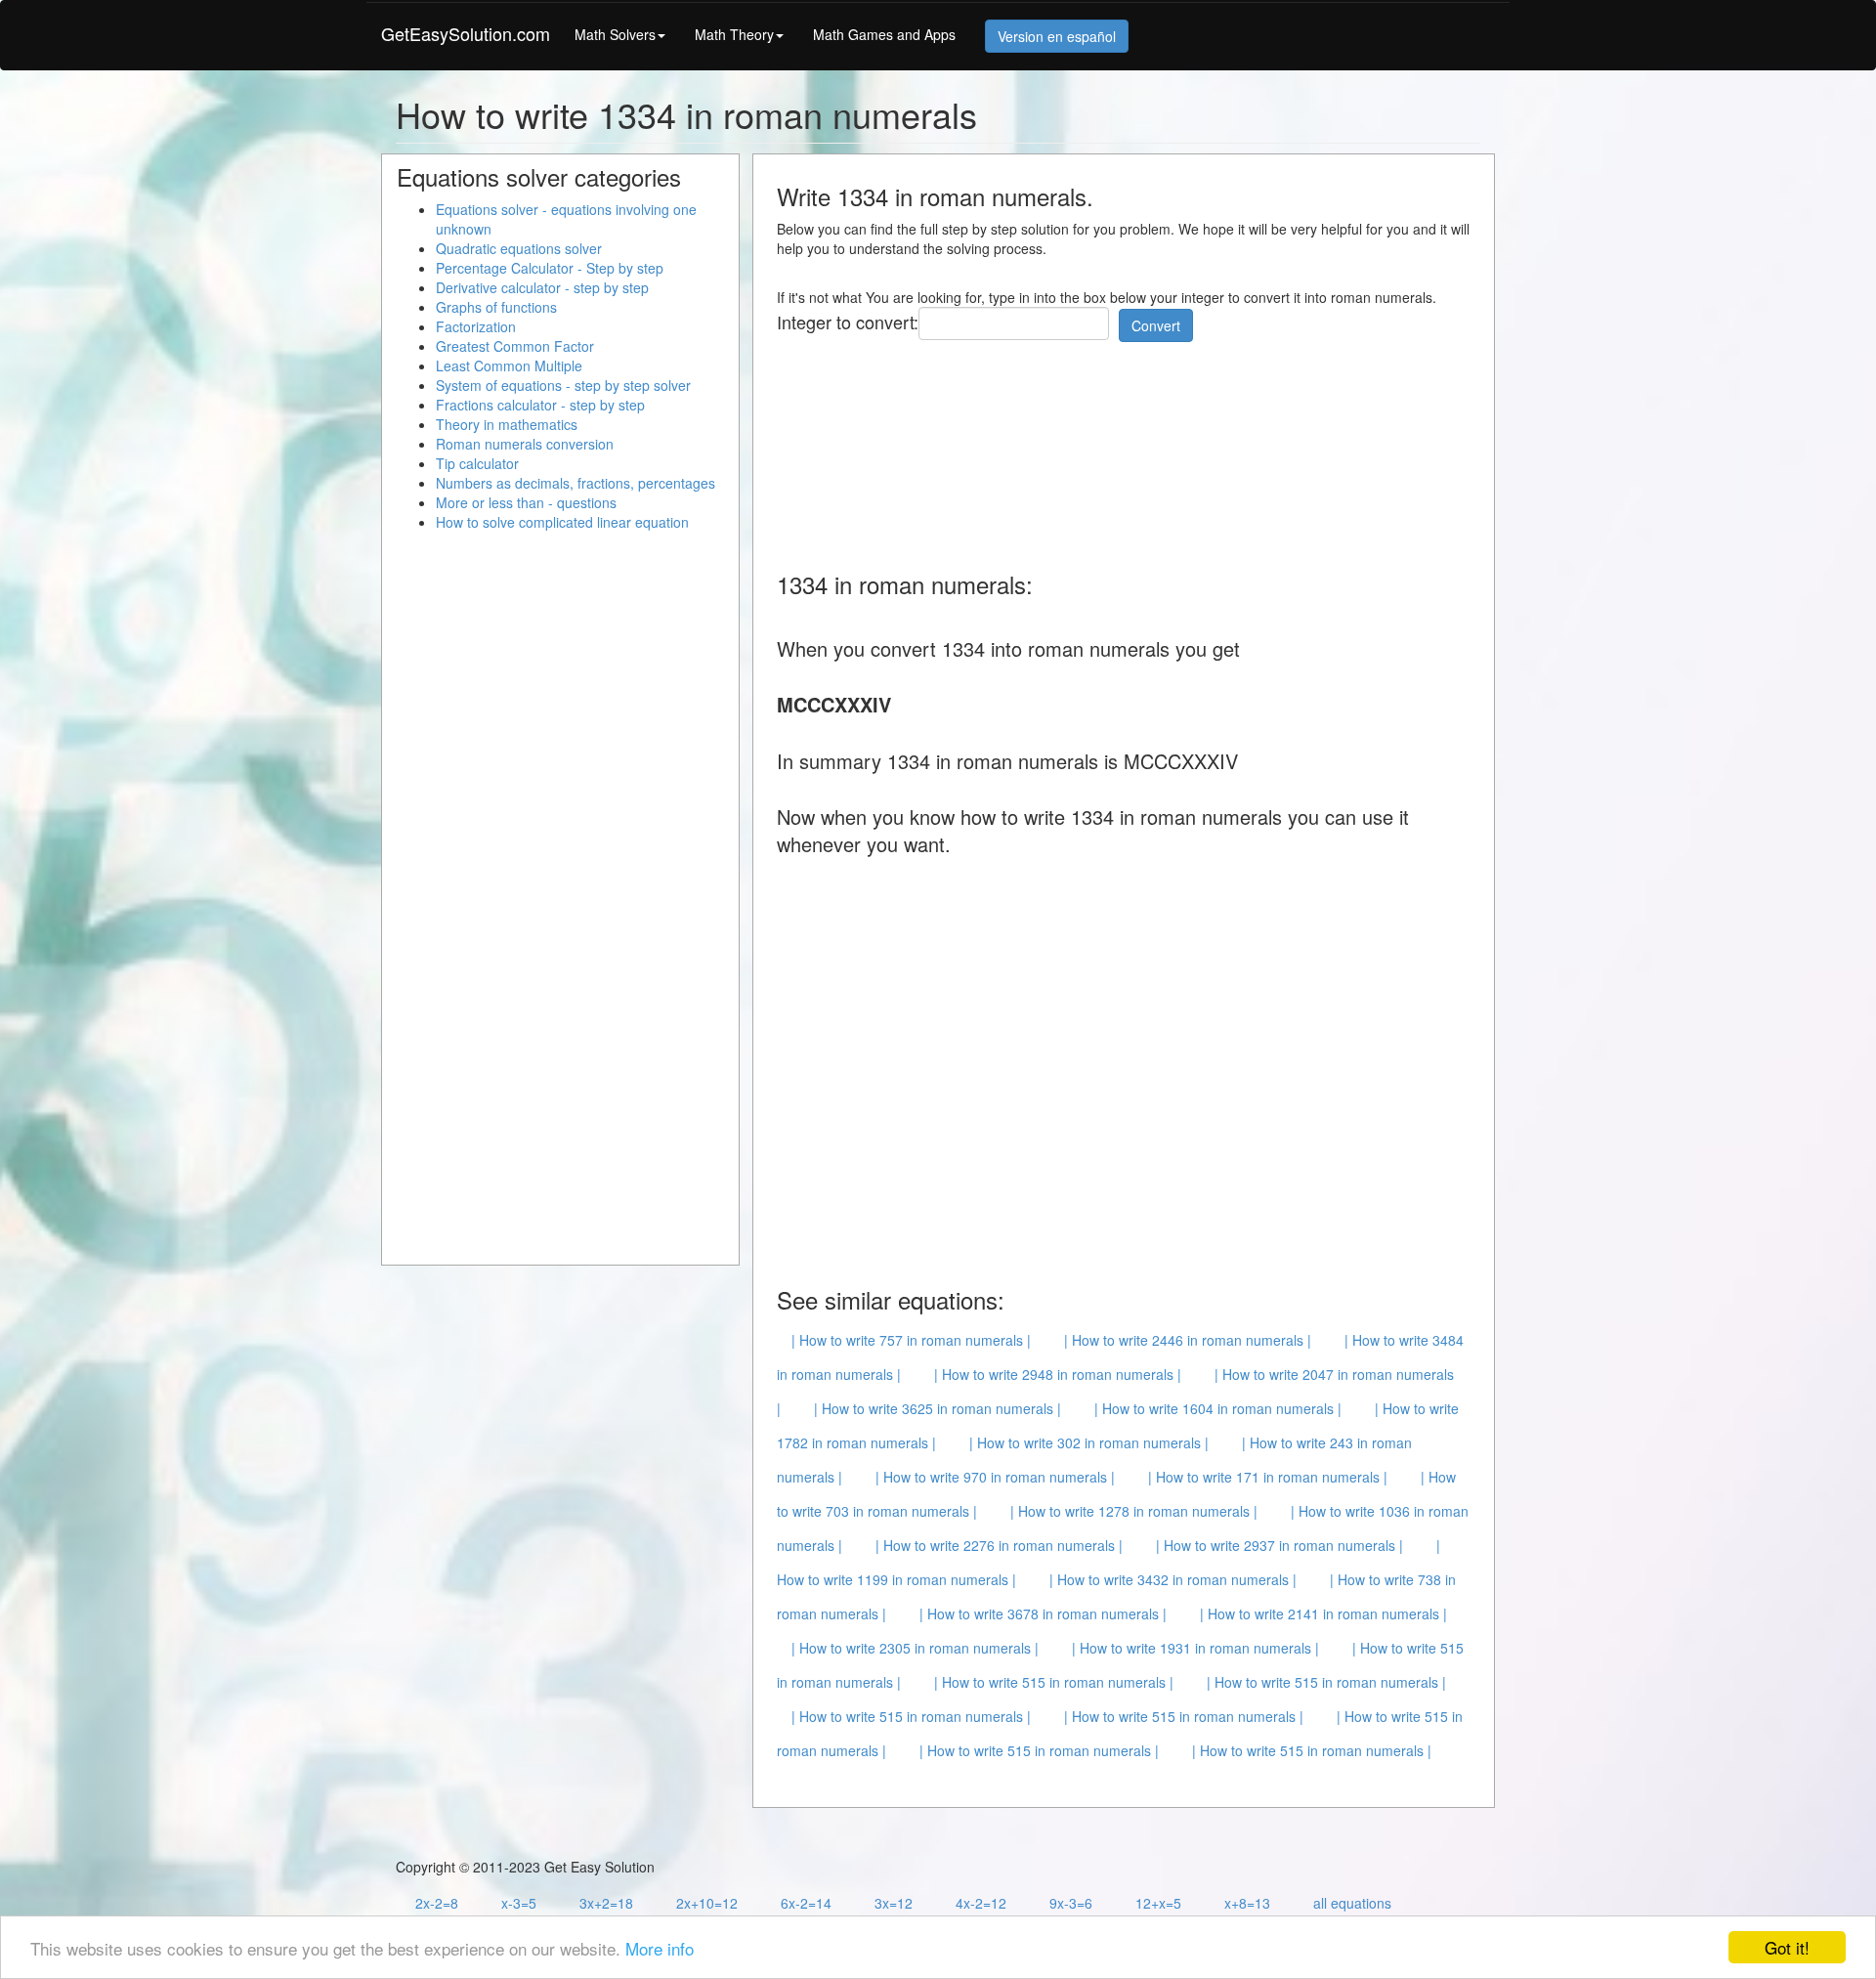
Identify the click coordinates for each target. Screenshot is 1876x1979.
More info (660, 1948)
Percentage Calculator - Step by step (550, 268)
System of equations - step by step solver (563, 385)
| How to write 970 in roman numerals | (995, 1477)
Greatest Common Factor (515, 346)
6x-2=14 (806, 1903)
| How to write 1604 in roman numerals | (1218, 1408)
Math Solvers (615, 34)
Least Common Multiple (509, 366)
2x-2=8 (437, 1903)
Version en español (1057, 36)
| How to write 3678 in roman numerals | (1043, 1613)
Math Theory (734, 34)
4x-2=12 (981, 1903)
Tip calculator (477, 463)
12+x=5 (1158, 1903)
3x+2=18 (606, 1903)
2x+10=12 (707, 1903)
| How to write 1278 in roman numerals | (1134, 1511)
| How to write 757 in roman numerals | (911, 1340)
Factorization (476, 326)
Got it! (1787, 1947)
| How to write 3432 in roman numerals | (1173, 1579)
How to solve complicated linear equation (562, 522)
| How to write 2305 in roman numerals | (915, 1648)
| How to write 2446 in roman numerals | (1188, 1340)
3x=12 (894, 1903)
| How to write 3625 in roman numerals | (938, 1408)
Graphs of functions (496, 307)
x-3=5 (519, 1903)
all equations (1352, 1903)
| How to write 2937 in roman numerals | (1279, 1545)
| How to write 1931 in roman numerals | (1195, 1648)
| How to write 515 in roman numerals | (1054, 1682)
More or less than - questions (526, 502)
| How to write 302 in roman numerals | (1089, 1442)
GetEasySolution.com (466, 33)
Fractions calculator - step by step (540, 405)
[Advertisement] (1132, 450)
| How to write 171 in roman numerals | (1268, 1477)
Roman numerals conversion (525, 444)
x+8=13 (1247, 1903)
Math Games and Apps (884, 34)
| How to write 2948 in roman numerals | (1058, 1374)
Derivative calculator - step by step (542, 287)
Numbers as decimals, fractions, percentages (576, 483)
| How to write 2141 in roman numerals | (1323, 1613)
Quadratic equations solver (519, 248)
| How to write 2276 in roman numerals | (999, 1545)
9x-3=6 (1071, 1903)
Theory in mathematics (507, 424)
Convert (1156, 325)
